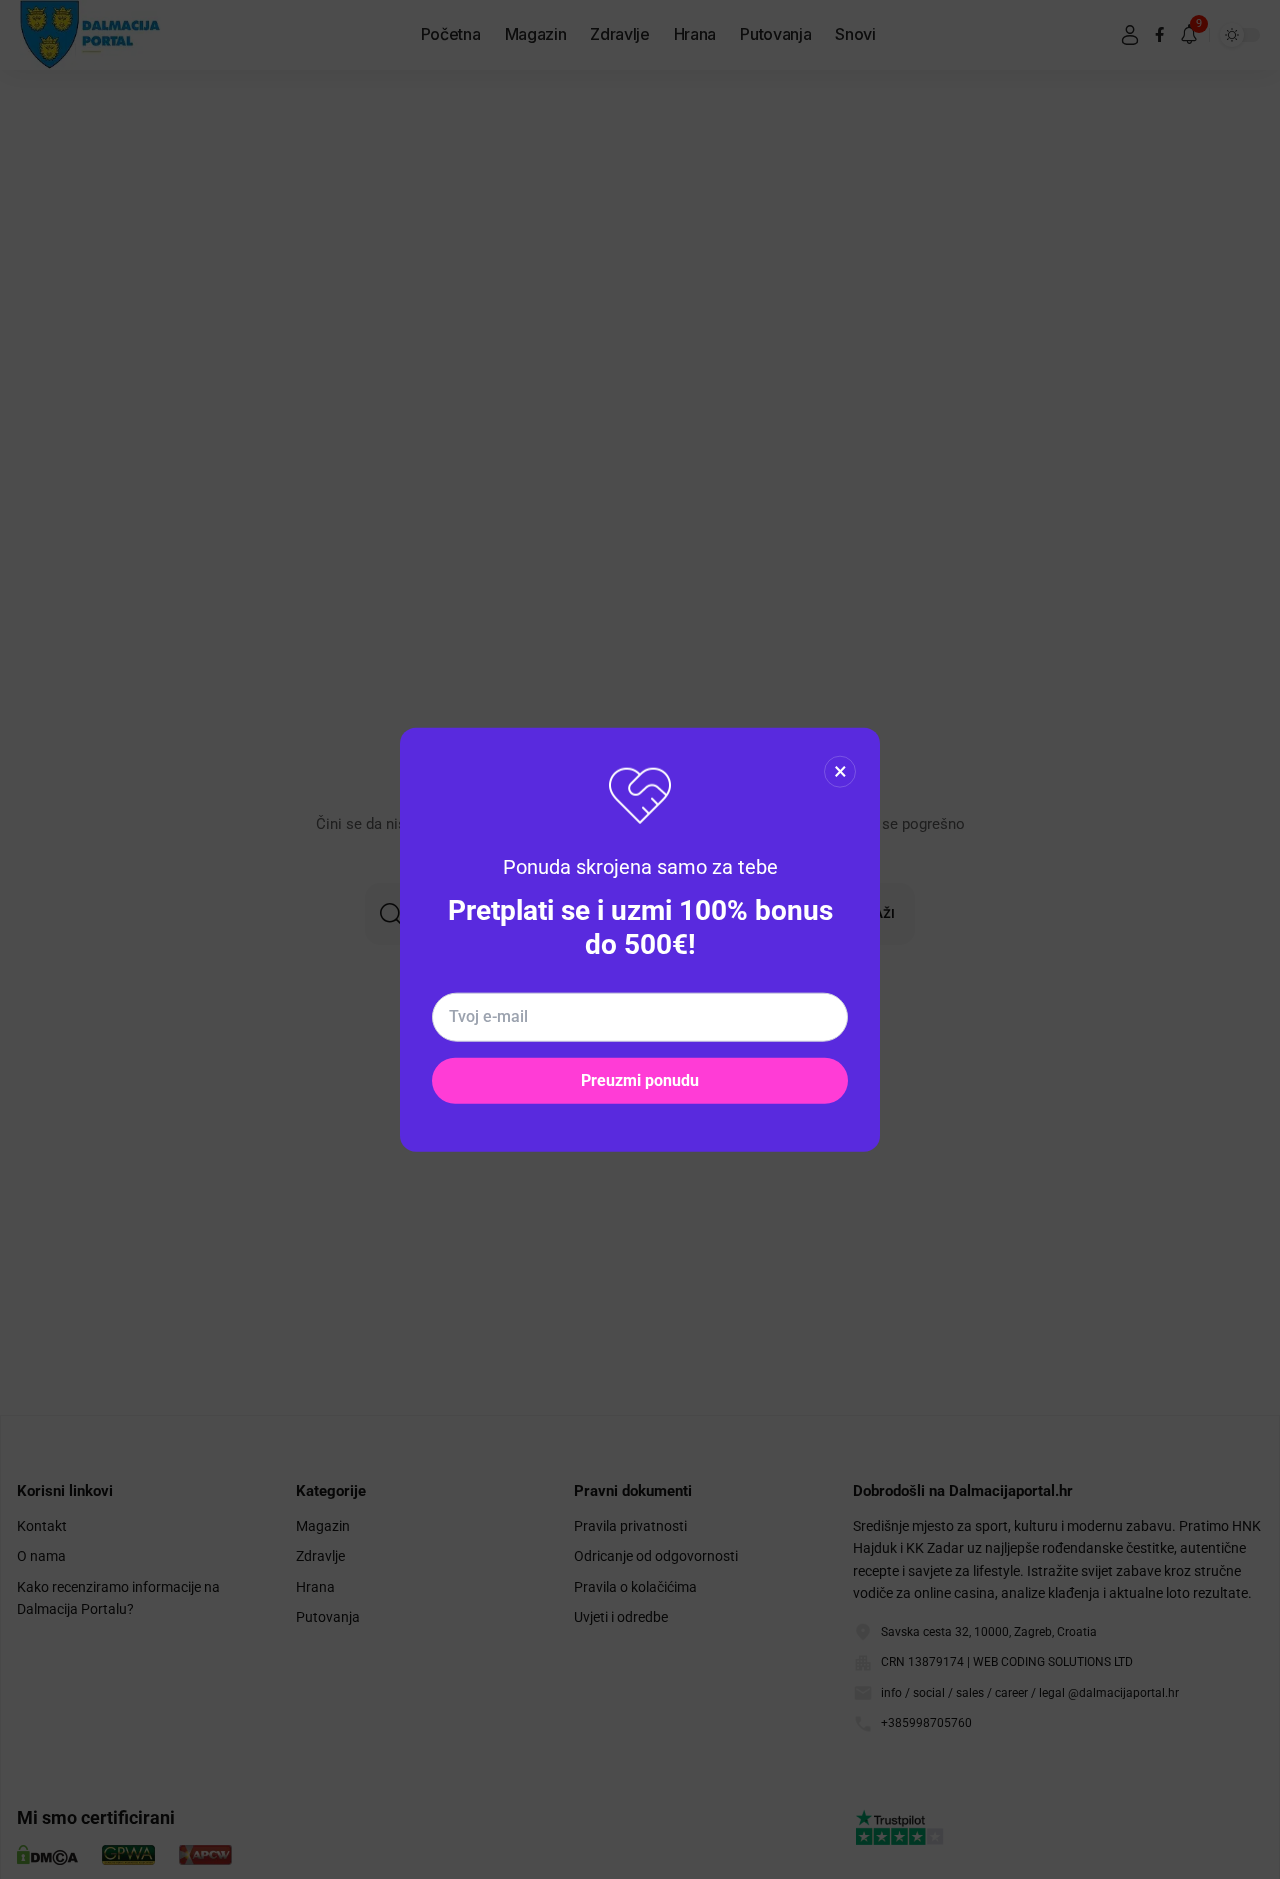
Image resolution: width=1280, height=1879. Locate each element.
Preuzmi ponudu (640, 1079)
